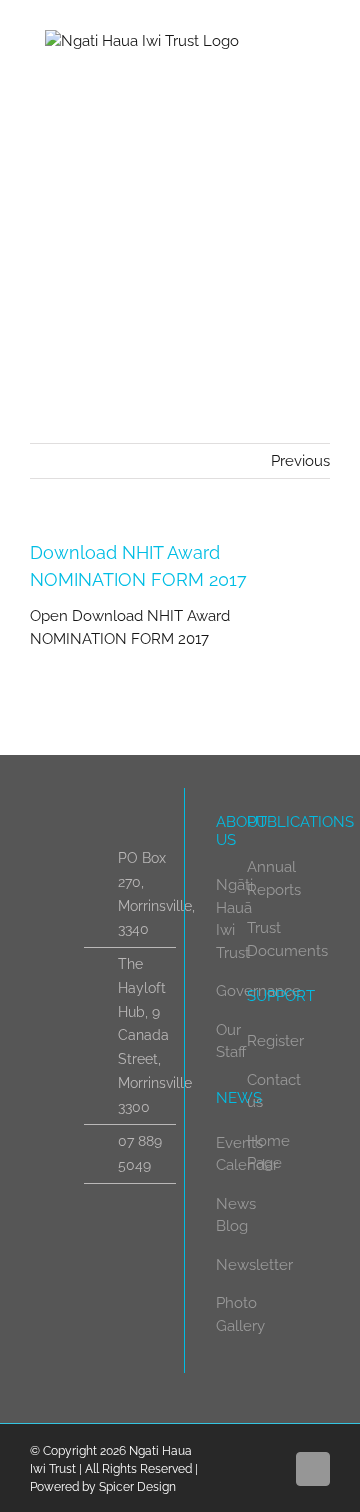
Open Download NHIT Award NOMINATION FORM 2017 (130, 627)
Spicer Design (137, 1487)
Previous (300, 461)
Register (275, 1041)
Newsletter (254, 1265)
